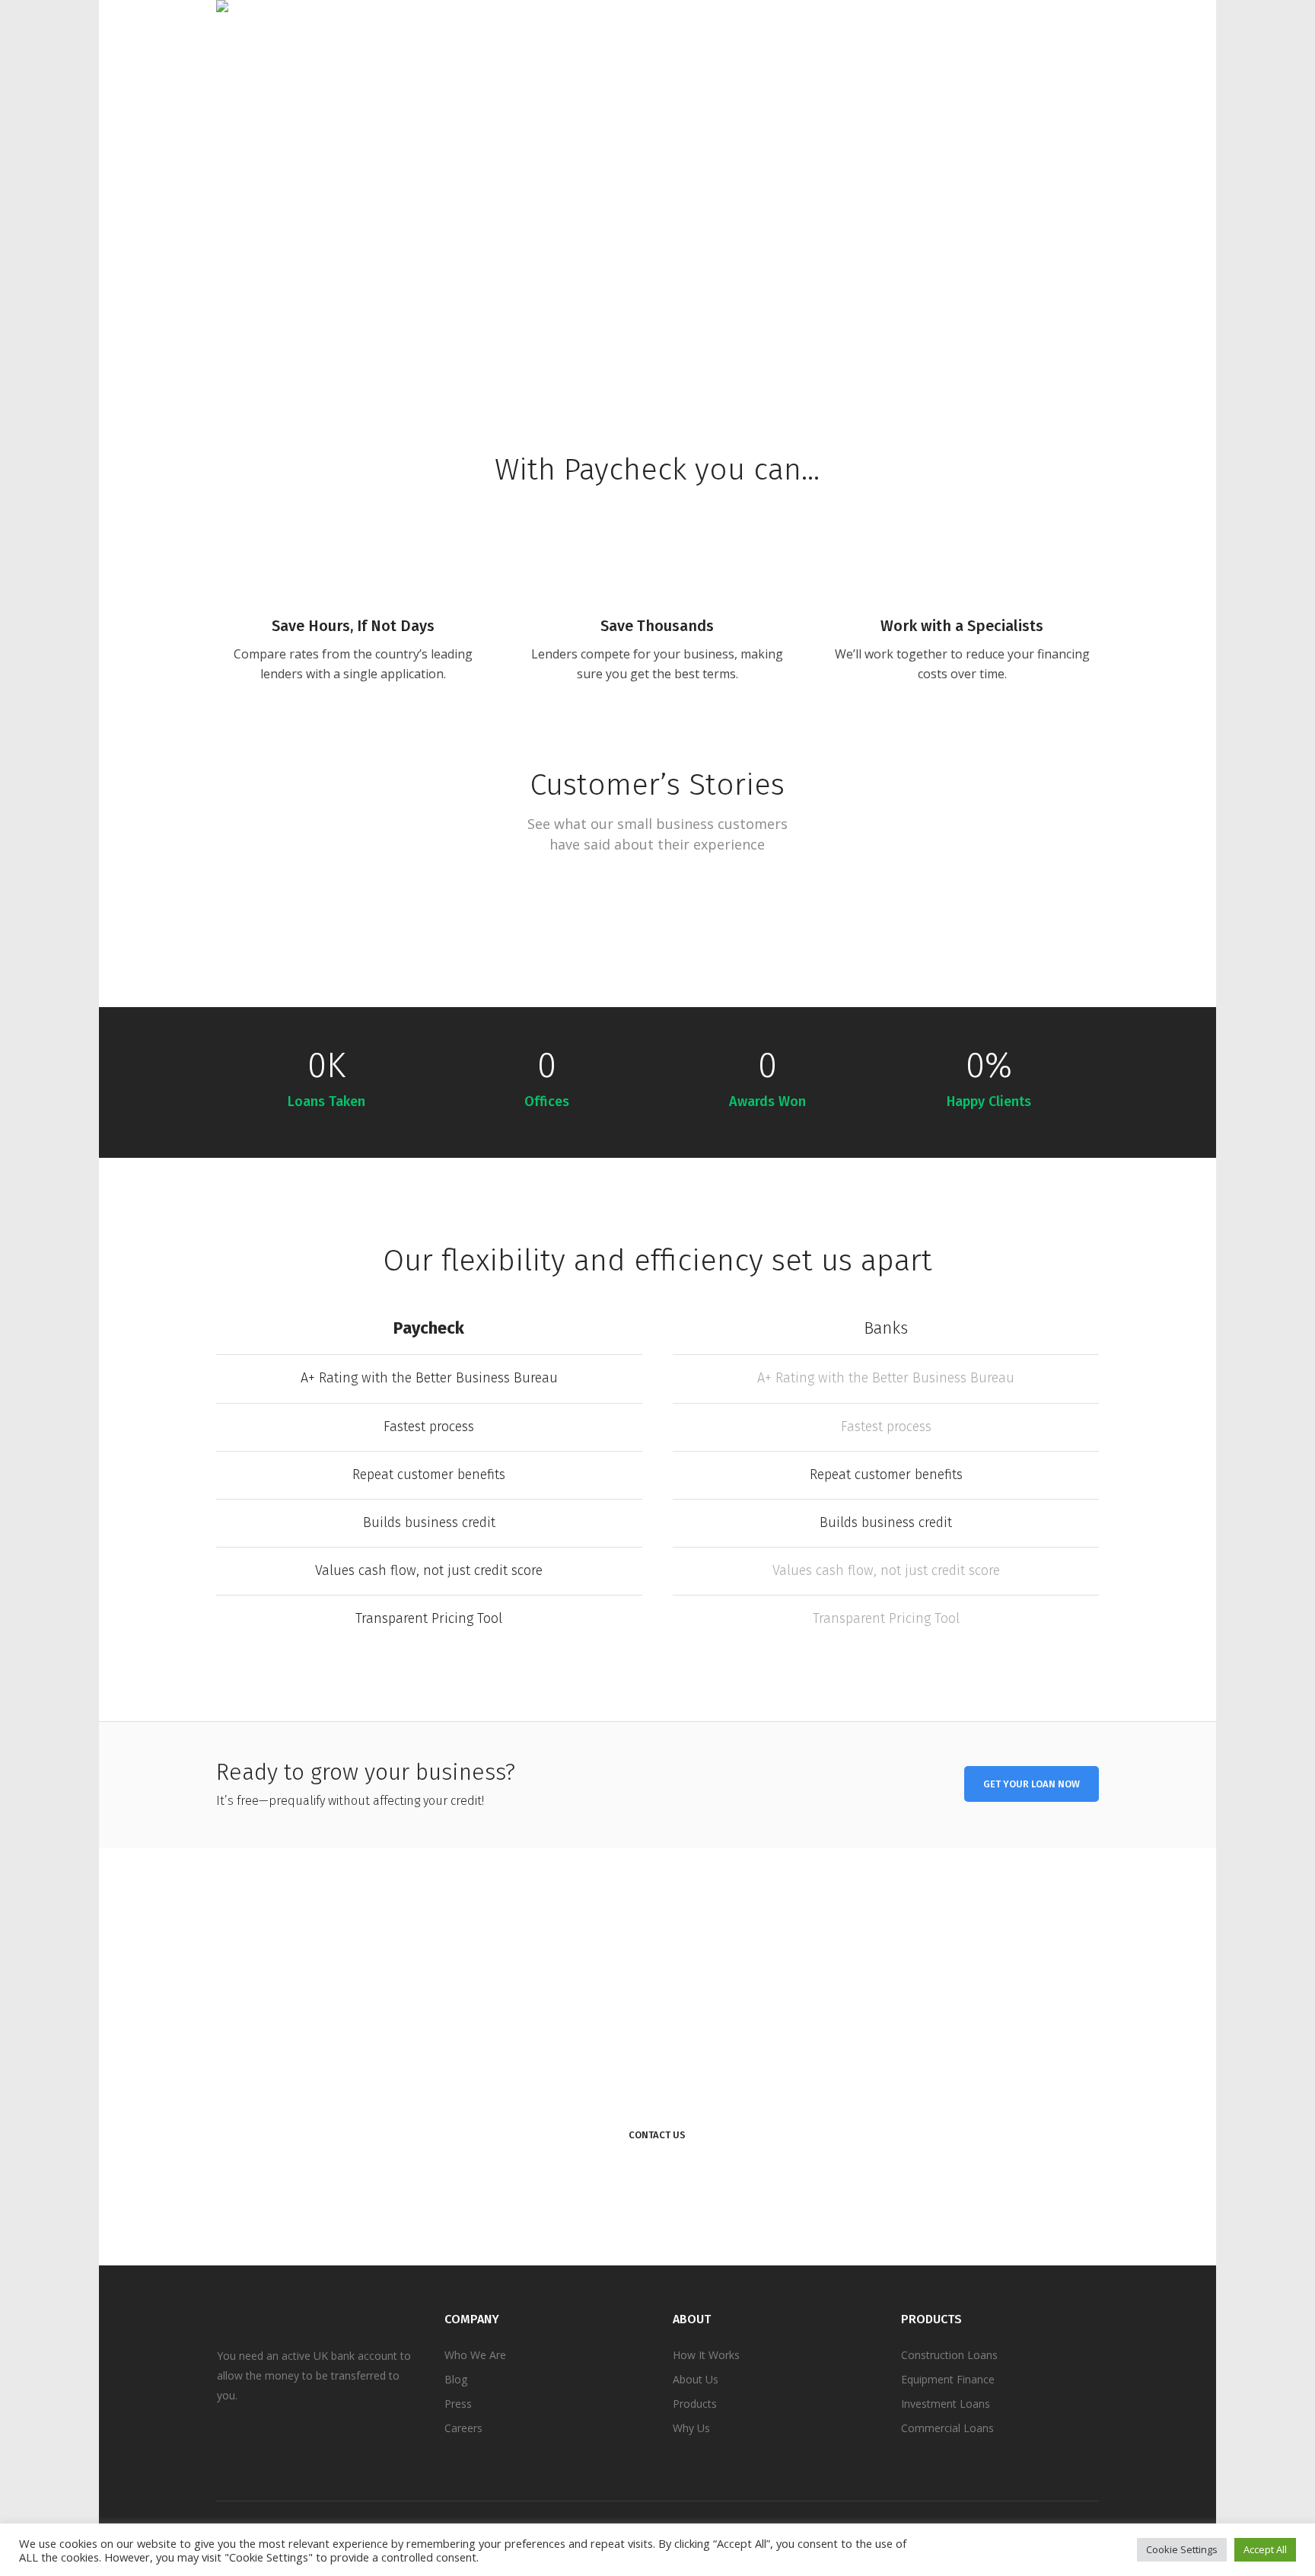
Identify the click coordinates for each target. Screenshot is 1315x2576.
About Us (696, 2379)
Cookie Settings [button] (1182, 2549)
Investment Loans (946, 2404)
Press (458, 2404)
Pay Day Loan (631, 951)
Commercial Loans (947, 2428)
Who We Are (475, 2355)
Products (695, 2404)
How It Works (706, 2355)
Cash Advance (175, 951)
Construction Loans (949, 2355)
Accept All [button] (1265, 2549)
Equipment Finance (948, 2379)
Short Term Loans (326, 951)
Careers (463, 2428)
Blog (456, 2379)
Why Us (691, 2428)
